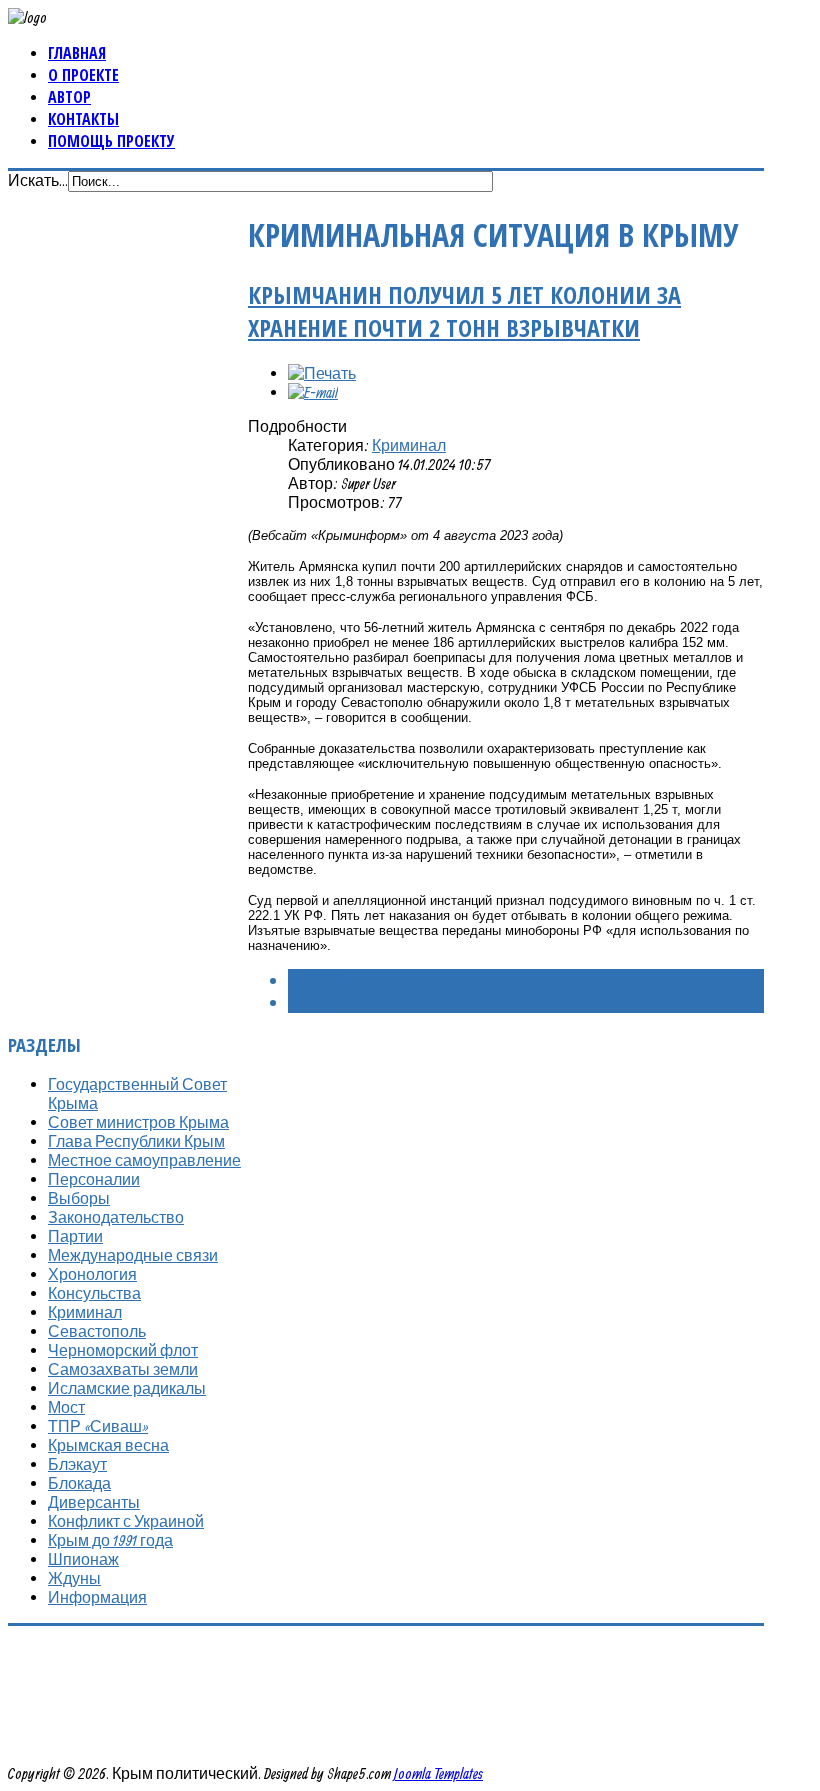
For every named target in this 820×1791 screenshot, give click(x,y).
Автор (69, 97)
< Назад (316, 980)
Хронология (92, 1274)
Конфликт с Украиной (126, 1521)
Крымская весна (108, 1445)
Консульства (94, 1293)
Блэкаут (77, 1464)
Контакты (83, 119)
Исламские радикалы (127, 1388)
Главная (77, 53)
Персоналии (94, 1179)
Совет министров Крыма (138, 1122)
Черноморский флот (123, 1350)
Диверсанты (94, 1502)
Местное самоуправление (144, 1160)
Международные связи (133, 1255)
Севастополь (97, 1331)
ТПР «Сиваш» (98, 1426)
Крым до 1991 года (110, 1540)
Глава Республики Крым (136, 1141)
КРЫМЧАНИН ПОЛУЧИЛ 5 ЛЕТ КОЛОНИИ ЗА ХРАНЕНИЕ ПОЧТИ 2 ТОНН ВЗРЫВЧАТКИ (464, 311)
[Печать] (322, 373)
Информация (97, 1597)
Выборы (79, 1198)
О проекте (83, 75)
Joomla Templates (438, 1773)
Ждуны (74, 1578)
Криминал (409, 445)
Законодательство (116, 1217)
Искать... (38, 180)
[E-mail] (313, 392)
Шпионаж (83, 1559)
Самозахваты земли (123, 1369)
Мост (66, 1407)
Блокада (79, 1483)
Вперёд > (318, 1002)
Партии (75, 1236)
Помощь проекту (111, 141)
